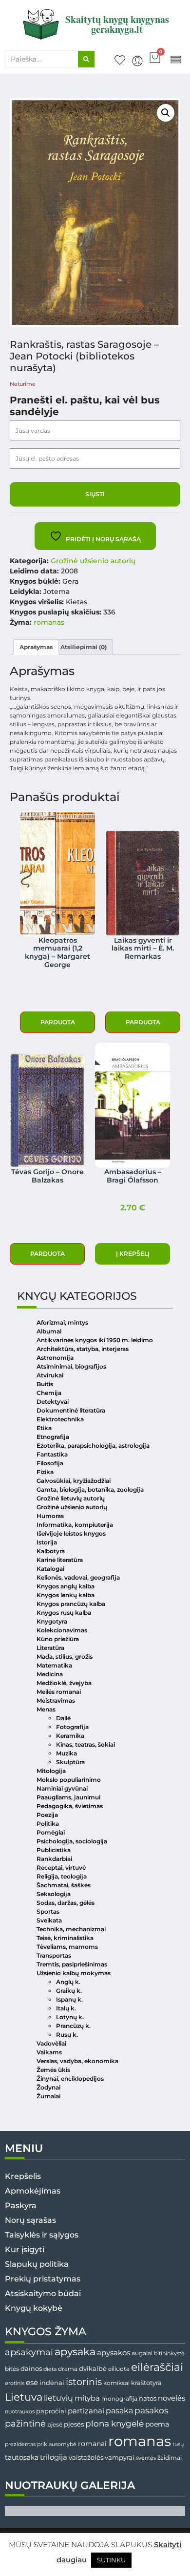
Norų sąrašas (30, 2220)
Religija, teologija (62, 1876)
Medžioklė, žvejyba (64, 1683)
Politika (48, 1824)
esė (32, 2382)
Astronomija (55, 1358)
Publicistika (54, 1850)
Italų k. (66, 2008)
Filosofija (50, 1463)
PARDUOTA (58, 1022)
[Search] (86, 59)
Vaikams (49, 2052)
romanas (49, 622)
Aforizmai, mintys (62, 1322)
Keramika (70, 1736)
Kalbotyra (51, 1551)
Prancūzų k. (73, 2026)
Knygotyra (52, 1621)
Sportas (48, 1911)
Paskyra (21, 2206)
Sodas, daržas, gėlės (66, 1903)
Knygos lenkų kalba (66, 1595)
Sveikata (49, 1920)
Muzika (66, 1753)
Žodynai (48, 2087)
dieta (50, 2369)
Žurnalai (48, 2096)
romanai (92, 2444)
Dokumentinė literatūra (71, 1410)
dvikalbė (93, 2368)
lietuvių (58, 2398)
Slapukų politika (37, 2264)
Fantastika (52, 1454)
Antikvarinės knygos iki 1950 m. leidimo (95, 1340)
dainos (31, 2369)
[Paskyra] (137, 61)
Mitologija (51, 1771)
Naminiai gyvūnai (62, 1788)
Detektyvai (53, 1402)
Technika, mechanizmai (71, 1929)
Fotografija (72, 1727)
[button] (176, 59)
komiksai (116, 2383)
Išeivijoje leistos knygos (71, 1533)
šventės (146, 2458)
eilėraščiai (157, 2367)
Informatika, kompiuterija (75, 1525)
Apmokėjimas (33, 2191)
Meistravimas (56, 1700)
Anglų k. (68, 1982)
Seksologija (54, 1894)
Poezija (47, 1815)
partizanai (86, 2411)
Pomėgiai (51, 1832)
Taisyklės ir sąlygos (42, 2235)
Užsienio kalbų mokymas (74, 1973)
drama (68, 2369)
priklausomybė (57, 2444)
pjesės (74, 2424)
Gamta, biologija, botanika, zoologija (90, 1489)
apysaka (75, 2351)
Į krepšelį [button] (133, 1254)
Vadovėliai (51, 2043)
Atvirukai (50, 1375)
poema (157, 2424)
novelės (171, 2398)
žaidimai (170, 2458)
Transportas (54, 1955)
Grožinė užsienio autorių (93, 561)
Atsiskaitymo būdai (43, 2293)
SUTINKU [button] (111, 2560)
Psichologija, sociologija (72, 1841)
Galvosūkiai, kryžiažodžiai (74, 1481)
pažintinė (25, 2423)
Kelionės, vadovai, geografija (78, 1577)
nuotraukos (20, 2411)
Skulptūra (70, 1762)
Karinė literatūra (60, 1560)
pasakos (151, 2410)
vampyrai (120, 2457)
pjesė (55, 2425)
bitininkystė (169, 2354)
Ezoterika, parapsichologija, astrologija (93, 1446)
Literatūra (50, 1648)
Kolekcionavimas (62, 1630)
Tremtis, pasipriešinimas (72, 1964)
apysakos (114, 2353)
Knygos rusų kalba (64, 1613)
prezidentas (20, 2444)
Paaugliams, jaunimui (68, 1797)
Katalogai (50, 1569)
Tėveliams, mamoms (67, 1947)
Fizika (45, 1472)
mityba (87, 2398)
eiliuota (119, 2369)
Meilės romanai (59, 1692)
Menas (46, 1709)
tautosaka (22, 2457)
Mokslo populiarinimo (69, 1780)
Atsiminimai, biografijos (71, 1366)
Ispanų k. (69, 1999)
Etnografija (53, 1437)
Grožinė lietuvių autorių (71, 1498)
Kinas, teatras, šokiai (85, 1744)
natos (148, 2398)
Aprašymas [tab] (36, 647)
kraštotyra (146, 2383)
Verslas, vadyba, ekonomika (77, 2061)
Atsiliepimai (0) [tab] (84, 647)
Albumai (49, 1331)
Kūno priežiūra (58, 1639)
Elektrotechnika (60, 1419)
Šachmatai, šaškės (64, 1885)
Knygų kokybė (34, 2308)
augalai (142, 2353)
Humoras (50, 1516)
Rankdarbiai (54, 1859)
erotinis (15, 2383)
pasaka (119, 2410)
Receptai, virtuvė (61, 1868)
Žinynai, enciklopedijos (70, 2079)
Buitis (45, 1384)
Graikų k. (69, 1991)
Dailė (63, 1718)
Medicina (50, 1674)
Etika (44, 1428)
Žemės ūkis (53, 2070)
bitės (12, 2369)
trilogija (54, 2457)
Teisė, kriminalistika (65, 1938)
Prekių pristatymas (43, 2279)
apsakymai (29, 2352)
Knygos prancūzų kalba (71, 1604)
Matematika (54, 1665)
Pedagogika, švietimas (70, 1806)
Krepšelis (23, 2176)
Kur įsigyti (25, 2249)
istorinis (84, 2382)
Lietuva (24, 2397)
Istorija (47, 1542)
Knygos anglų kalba (66, 1586)
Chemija (49, 1393)
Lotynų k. (70, 2017)
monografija (119, 2399)
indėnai (52, 2383)
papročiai (51, 2411)
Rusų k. (67, 2035)
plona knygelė (114, 2424)
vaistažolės (86, 2457)
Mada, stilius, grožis (65, 1657)
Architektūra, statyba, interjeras (83, 1349)
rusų (178, 2444)
